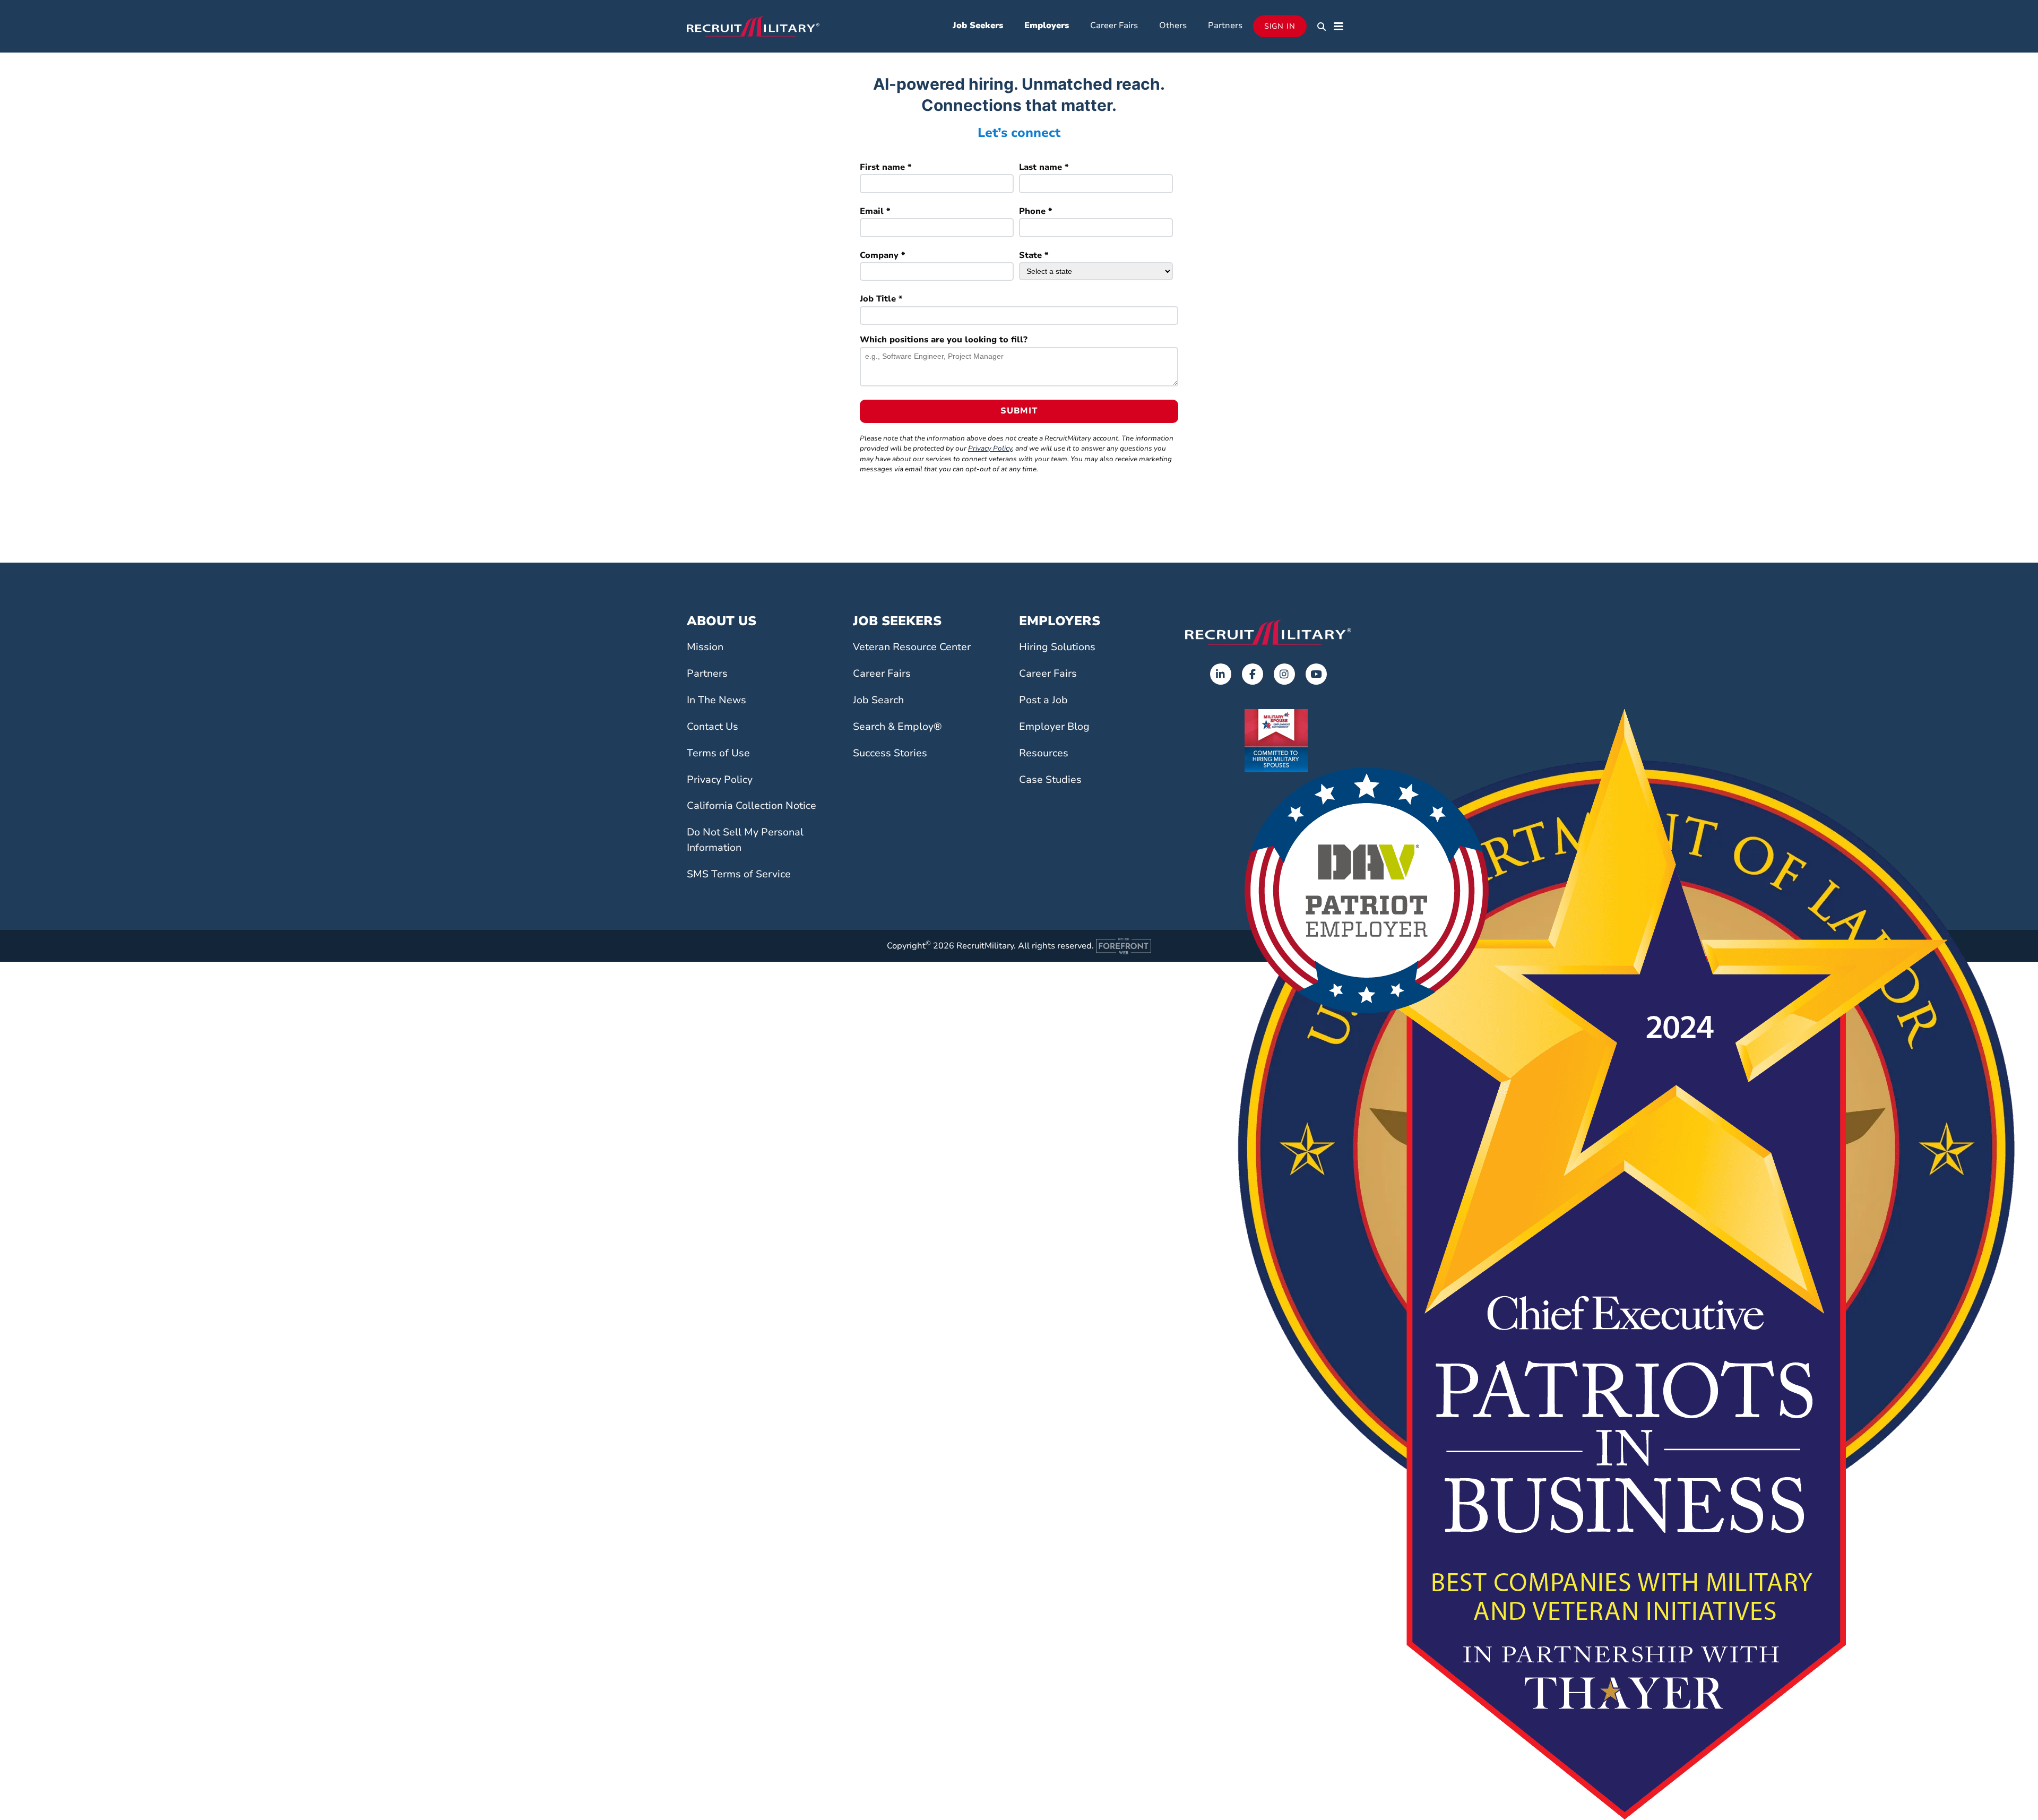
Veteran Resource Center (912, 647)
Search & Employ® (897, 727)
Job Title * (881, 299)
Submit (1019, 411)
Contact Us (713, 727)
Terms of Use (718, 753)
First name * (886, 167)
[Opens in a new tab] (1221, 674)
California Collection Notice (752, 806)
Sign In (1280, 26)
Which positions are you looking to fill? (944, 340)
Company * (883, 255)
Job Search (878, 700)
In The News (716, 700)
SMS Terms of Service (739, 874)
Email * (875, 211)
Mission (705, 647)
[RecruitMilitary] (753, 25)
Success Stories (890, 753)
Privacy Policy (990, 448)
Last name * (1044, 167)
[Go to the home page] (1268, 632)
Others (1173, 25)
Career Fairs (1114, 25)
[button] (1322, 27)
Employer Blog (1054, 727)
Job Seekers (978, 25)
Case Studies (1050, 780)
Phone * (1036, 211)
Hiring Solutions (1057, 647)
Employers (1047, 25)
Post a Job (1043, 700)
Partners (1225, 25)
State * (1034, 255)
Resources (1044, 753)
